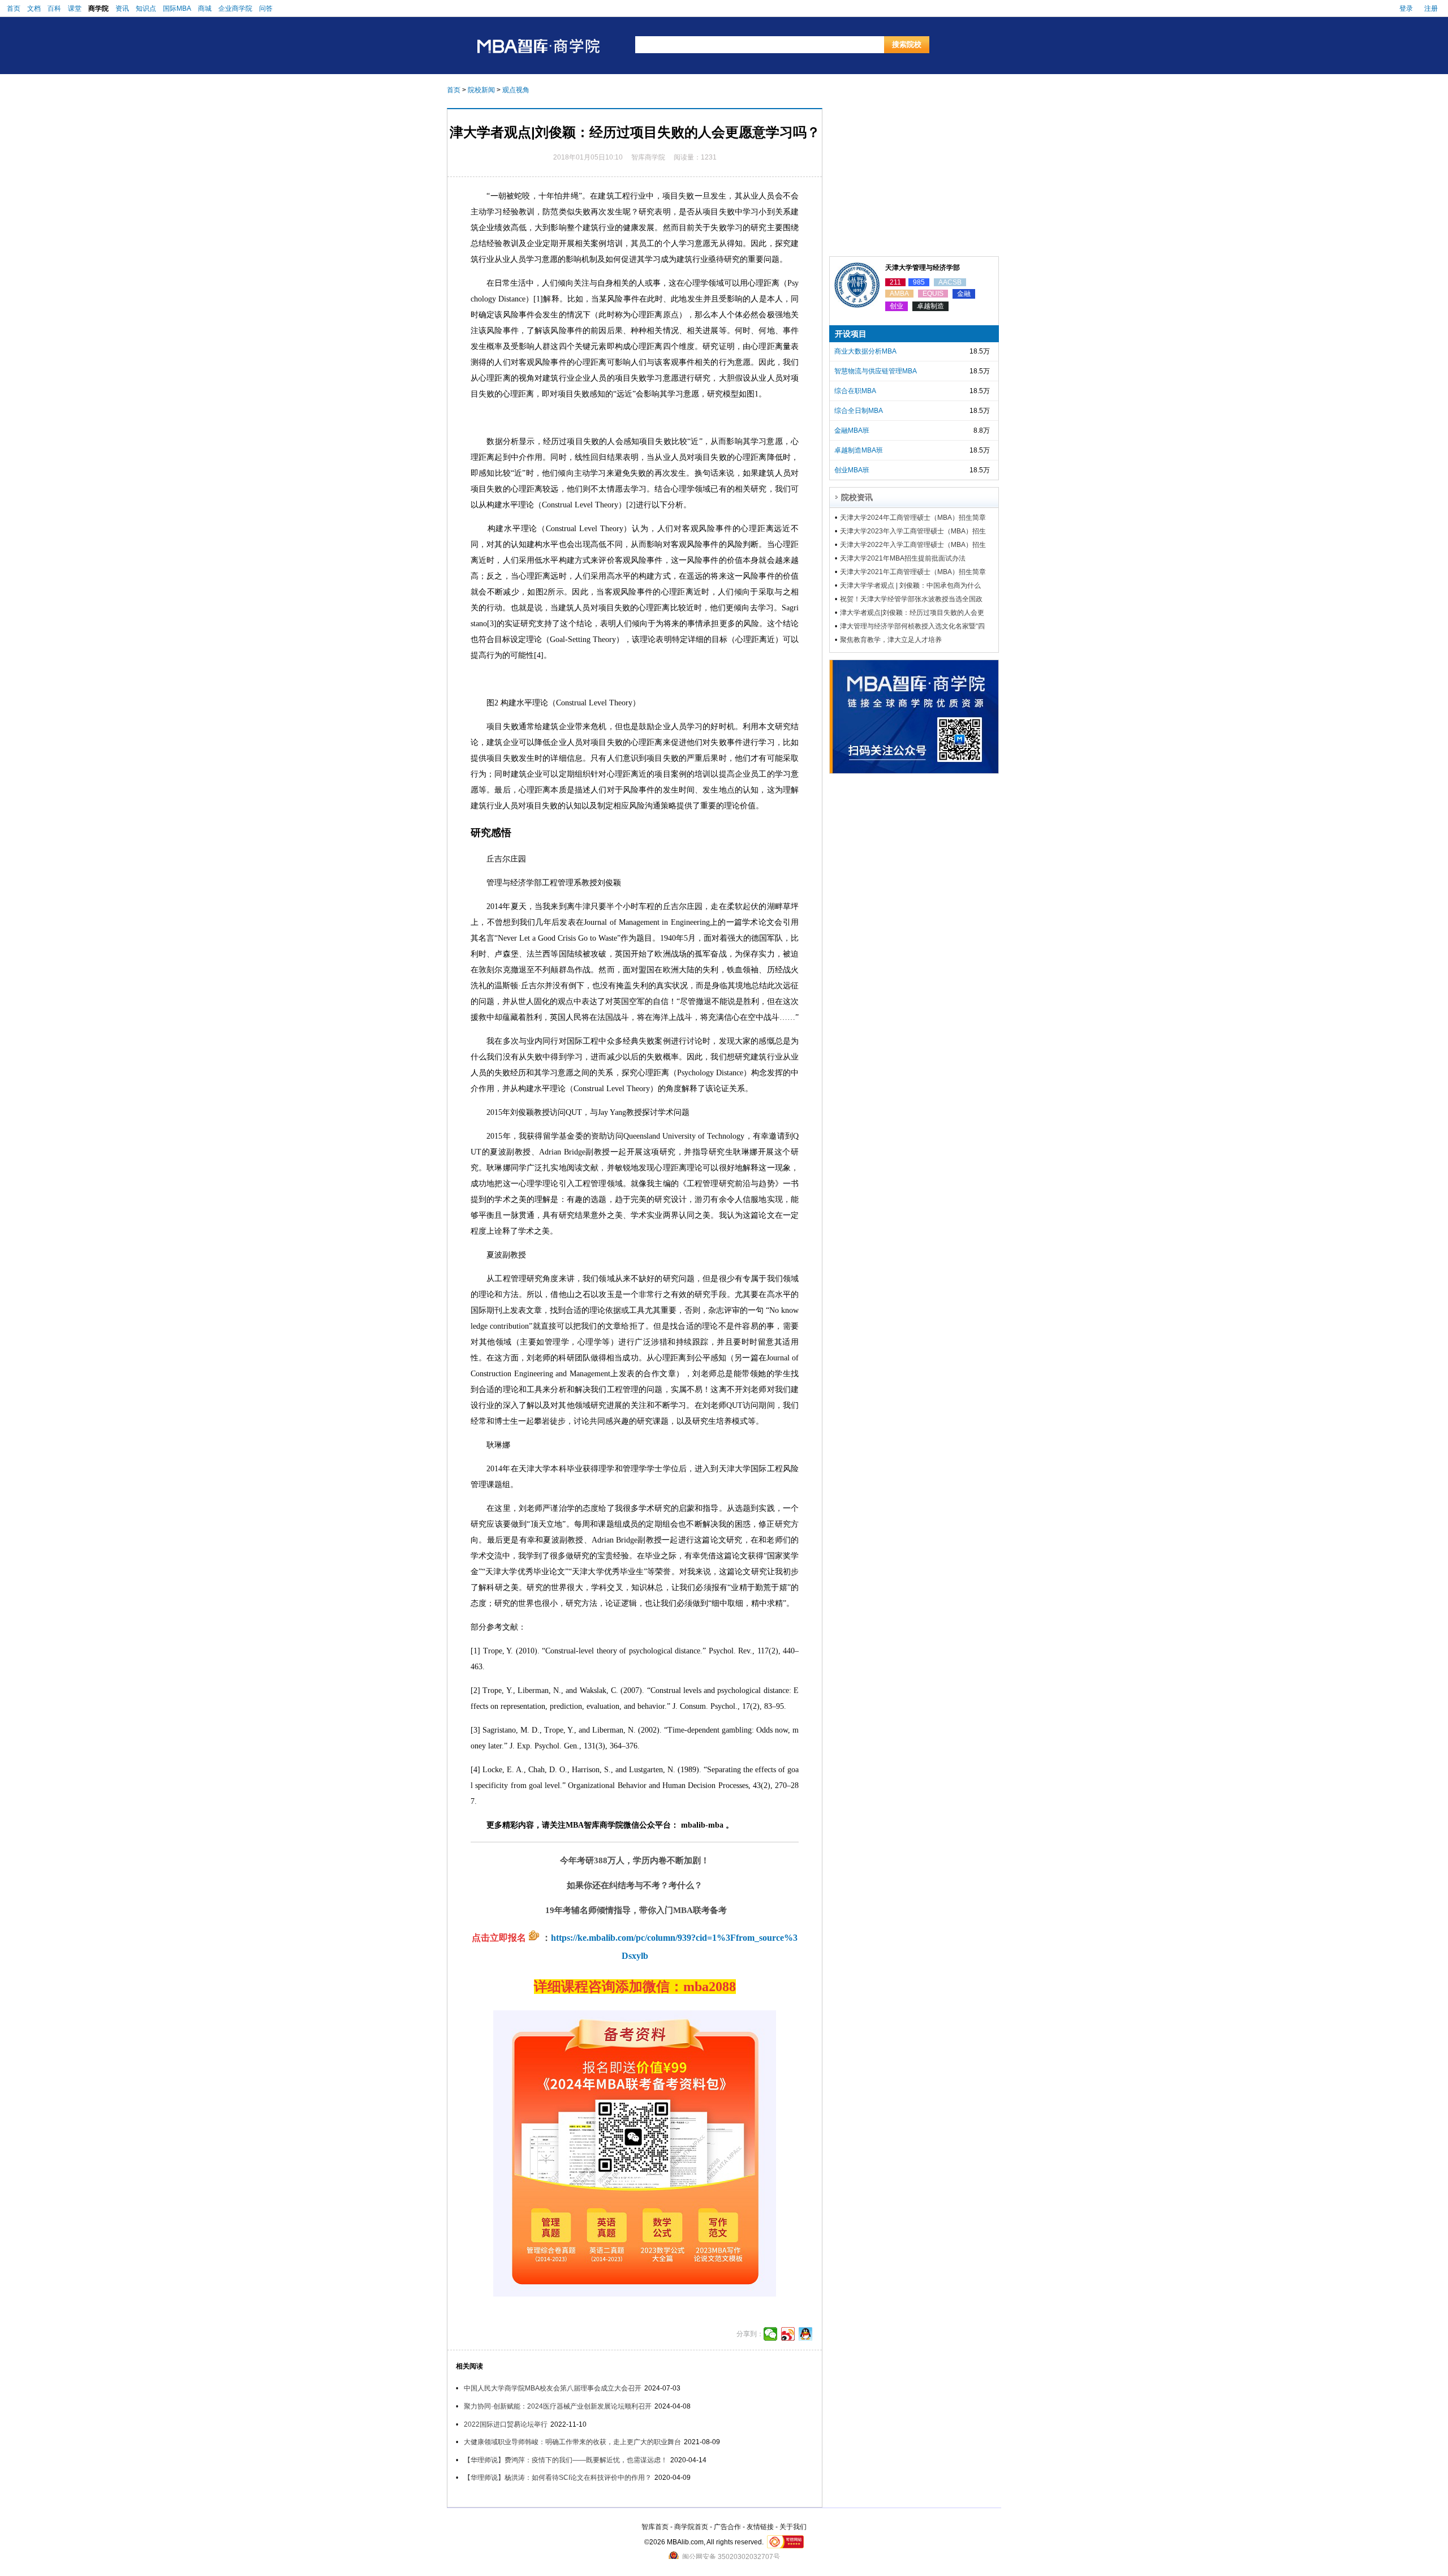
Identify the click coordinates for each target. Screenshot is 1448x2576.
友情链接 (760, 2527)
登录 (1406, 8)
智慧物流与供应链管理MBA (876, 371)
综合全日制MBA (859, 411)
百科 (54, 8)
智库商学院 (648, 157)
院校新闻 (481, 90)
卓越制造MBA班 (859, 450)
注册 (1431, 8)
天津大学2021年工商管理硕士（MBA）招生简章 (913, 572)
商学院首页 (691, 2527)
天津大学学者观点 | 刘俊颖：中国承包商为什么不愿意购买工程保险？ (910, 585)
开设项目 (851, 334)
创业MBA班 (852, 470)
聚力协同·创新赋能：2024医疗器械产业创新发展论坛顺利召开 (558, 2406)
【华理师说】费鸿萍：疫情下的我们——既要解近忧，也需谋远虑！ (566, 2460)
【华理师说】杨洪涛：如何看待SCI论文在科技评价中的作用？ (558, 2478)
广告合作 (727, 2527)
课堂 (75, 8)
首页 (14, 8)
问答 (266, 8)
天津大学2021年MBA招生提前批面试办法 (903, 558)
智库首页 (655, 2527)
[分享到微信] (771, 2334)
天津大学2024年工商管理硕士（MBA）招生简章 (913, 518)
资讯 (122, 8)
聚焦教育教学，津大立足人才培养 (891, 640)
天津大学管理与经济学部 (923, 268)
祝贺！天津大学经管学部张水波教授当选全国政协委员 (911, 599)
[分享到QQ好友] (806, 2334)
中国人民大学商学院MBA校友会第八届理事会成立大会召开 (553, 2388)
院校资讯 (857, 497)
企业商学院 (235, 8)
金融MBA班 (852, 430)
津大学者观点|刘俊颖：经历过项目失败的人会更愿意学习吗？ (912, 613)
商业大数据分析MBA (865, 351)
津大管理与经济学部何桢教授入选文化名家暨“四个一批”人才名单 (912, 626)
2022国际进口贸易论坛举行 (506, 2424)
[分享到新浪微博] (788, 2334)
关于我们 (793, 2527)
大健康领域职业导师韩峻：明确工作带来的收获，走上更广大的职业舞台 (572, 2442)
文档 (34, 8)
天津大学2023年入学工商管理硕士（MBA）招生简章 (913, 531)
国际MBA (177, 8)
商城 (205, 8)
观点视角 (516, 90)
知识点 (146, 8)
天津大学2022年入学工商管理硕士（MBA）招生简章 (913, 545)
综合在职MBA (855, 391)
